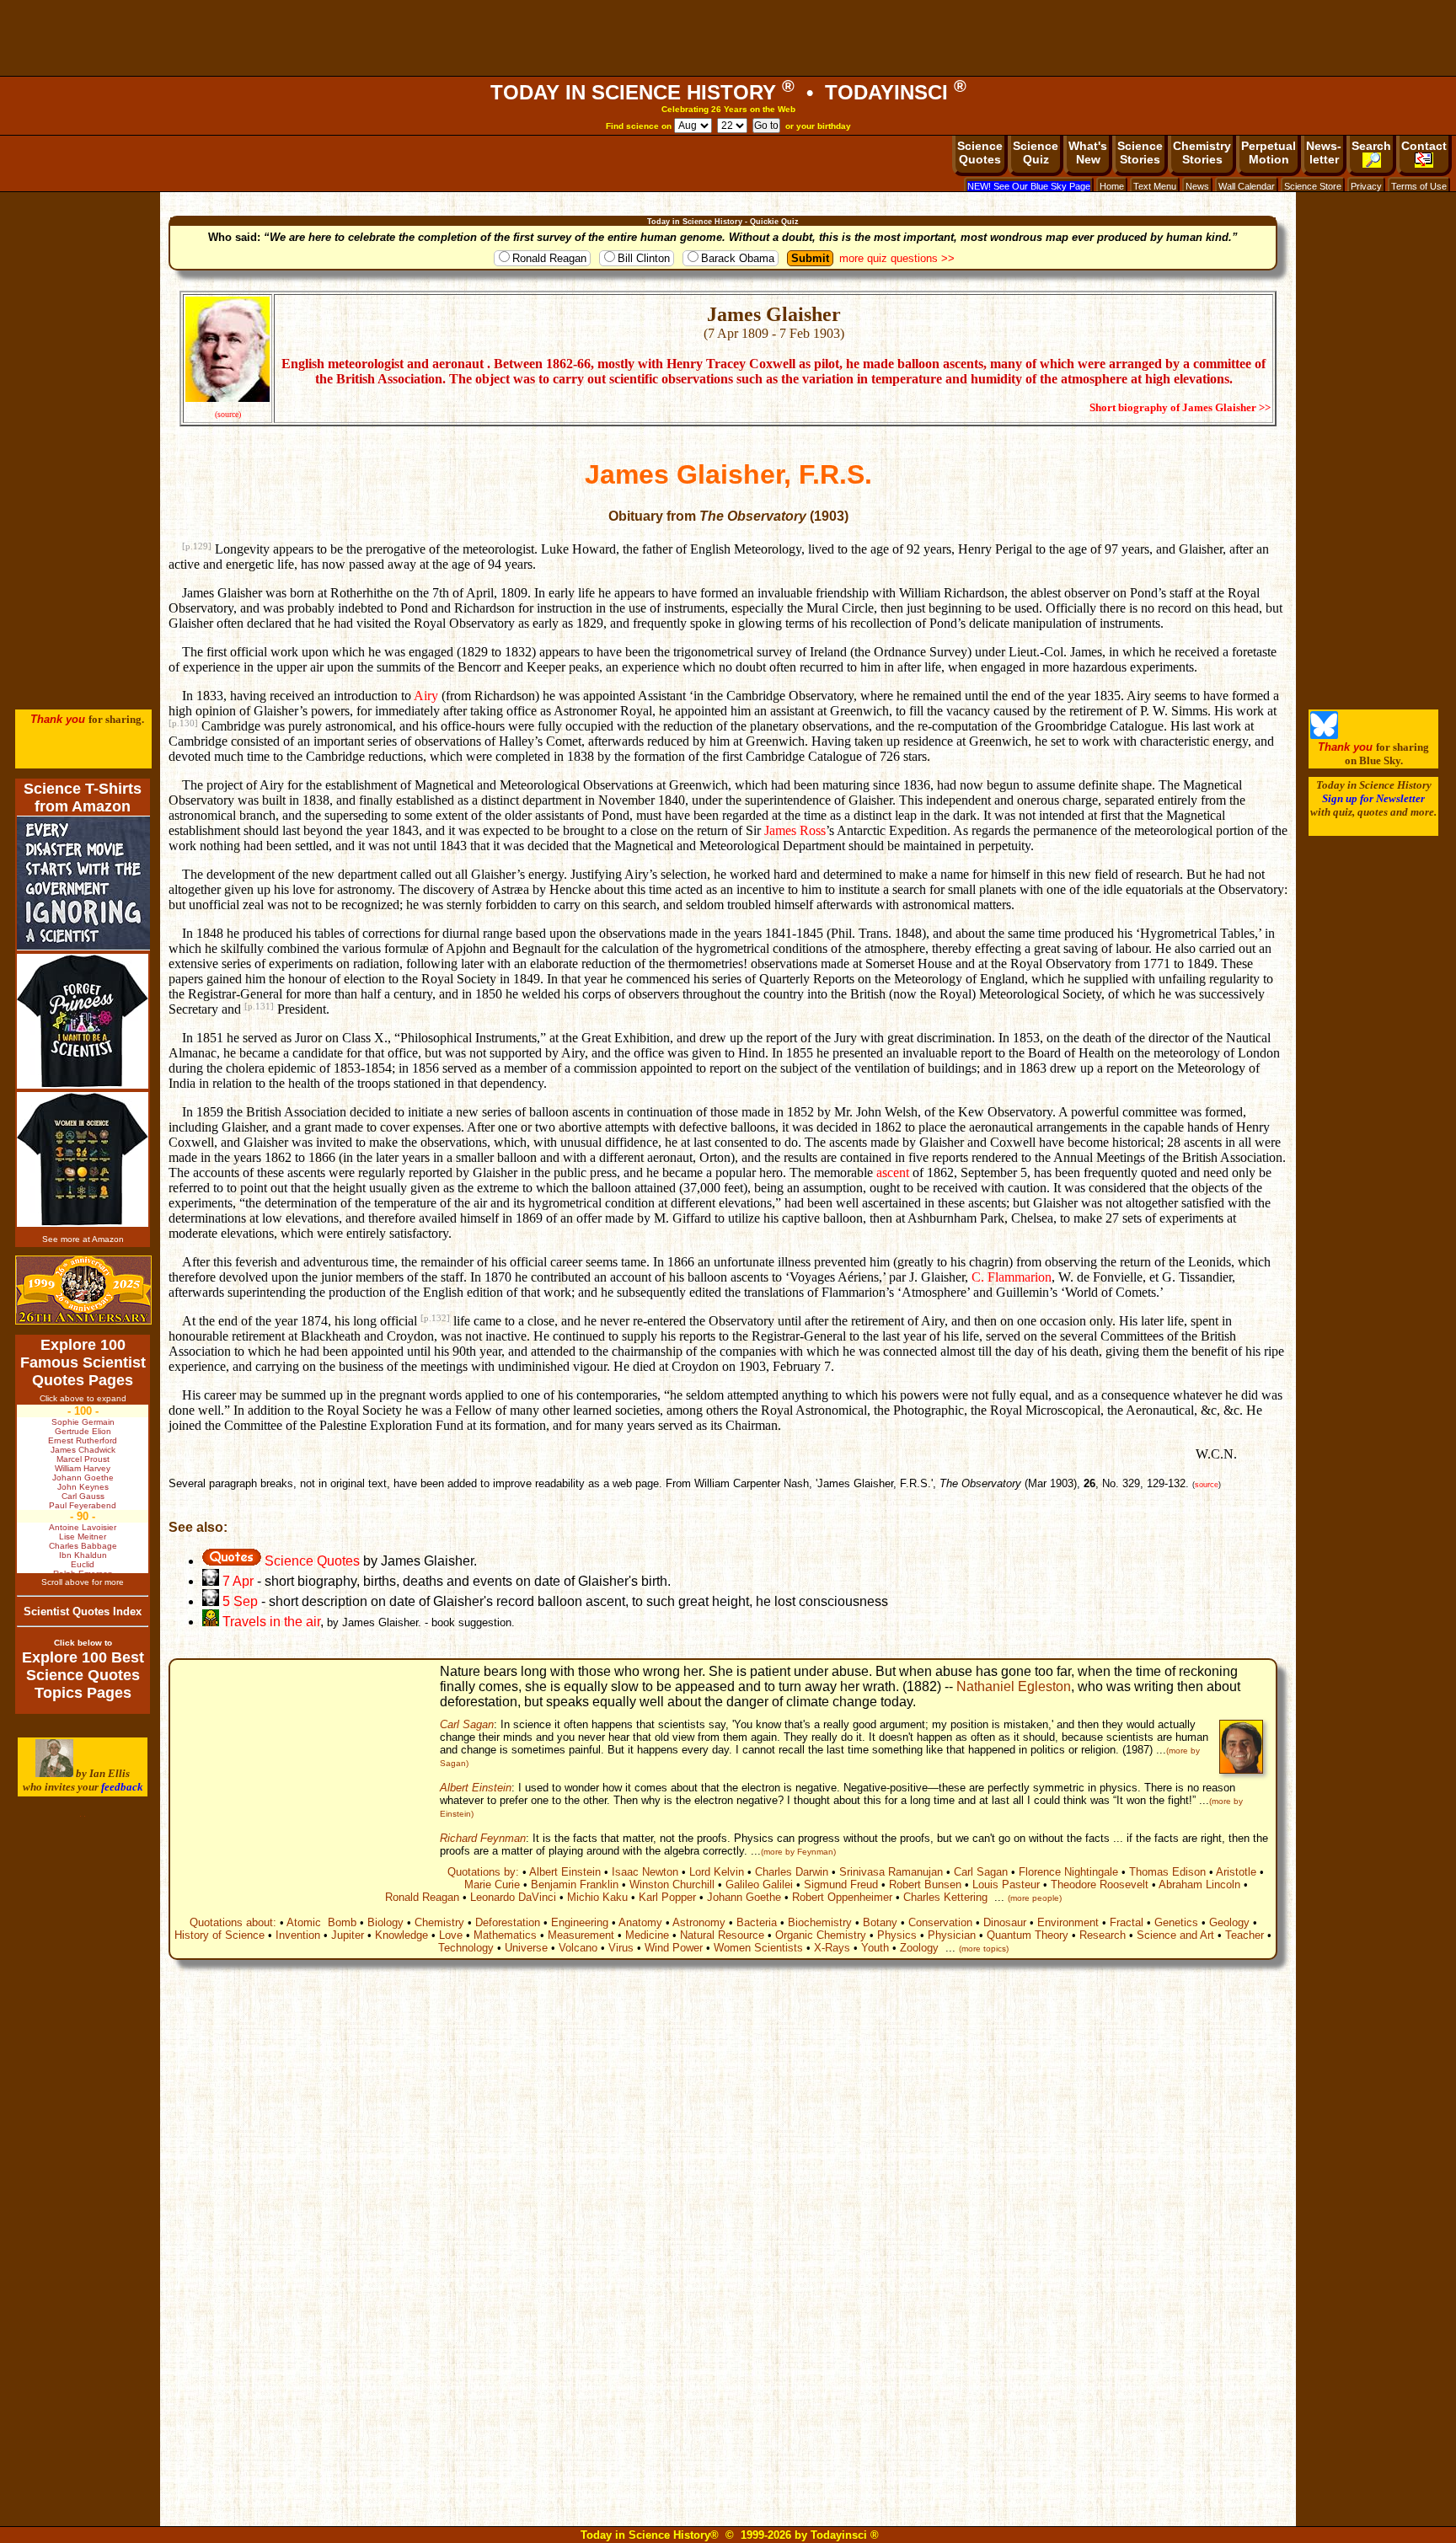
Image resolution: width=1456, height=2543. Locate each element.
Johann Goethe (744, 1897)
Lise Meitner (83, 1537)
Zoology (919, 1948)
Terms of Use (1419, 186)
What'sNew (1088, 153)
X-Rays (832, 1948)
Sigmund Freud (841, 1884)
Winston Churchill (672, 1884)
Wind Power (674, 1948)
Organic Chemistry (821, 1935)
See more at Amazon (83, 1239)
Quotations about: (233, 1922)
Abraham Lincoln (1199, 1884)
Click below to (83, 1643)
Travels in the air (270, 1622)
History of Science (219, 1935)
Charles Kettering (945, 1897)
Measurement (581, 1935)
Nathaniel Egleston (1014, 1686)
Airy (426, 696)
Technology (466, 1948)
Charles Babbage (83, 1546)
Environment (1068, 1922)
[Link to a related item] (211, 1601)
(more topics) (984, 1949)
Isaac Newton (645, 1872)
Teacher (1245, 1935)
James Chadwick (83, 1450)
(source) (228, 414)
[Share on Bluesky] (1324, 735)
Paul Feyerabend (83, 1505)
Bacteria (757, 1922)
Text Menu (1155, 186)
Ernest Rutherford (83, 1440)
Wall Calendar (1247, 186)
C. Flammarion (1012, 1277)
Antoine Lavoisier (83, 1527)
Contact (1424, 146)
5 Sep (240, 1601)
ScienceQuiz (1036, 153)
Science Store (1313, 186)
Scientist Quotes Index (83, 1611)
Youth (875, 1948)
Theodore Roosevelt (1100, 1884)
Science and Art (1175, 1935)
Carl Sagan (467, 1724)
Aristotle (1236, 1872)
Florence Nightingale (1068, 1872)
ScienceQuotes (980, 153)
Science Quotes (310, 1561)
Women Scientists (758, 1948)
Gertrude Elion (83, 1431)
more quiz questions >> (897, 258)
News (1197, 186)
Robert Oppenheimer (842, 1897)
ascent (893, 1172)
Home (1112, 186)
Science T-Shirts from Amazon (83, 798)
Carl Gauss (83, 1496)
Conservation (940, 1922)
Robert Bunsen (925, 1884)
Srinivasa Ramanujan (891, 1872)
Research (1103, 1935)
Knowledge (401, 1935)
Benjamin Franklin (575, 1884)
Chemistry (439, 1922)
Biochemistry (820, 1922)
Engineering (580, 1922)
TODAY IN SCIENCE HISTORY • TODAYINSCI (728, 92)
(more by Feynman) (798, 1852)
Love (451, 1935)
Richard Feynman (483, 1838)
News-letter (1324, 153)
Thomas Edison (1167, 1872)
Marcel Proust (83, 1459)
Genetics (1176, 1922)
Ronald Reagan (549, 258)
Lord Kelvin (717, 1872)
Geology (1229, 1922)
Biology (385, 1922)
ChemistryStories (1202, 153)
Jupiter (348, 1935)
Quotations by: (483, 1872)
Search (1371, 146)
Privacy (1366, 186)
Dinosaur (1005, 1922)
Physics (897, 1935)
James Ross (795, 830)
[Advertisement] (728, 38)
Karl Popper (667, 1897)
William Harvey (83, 1468)
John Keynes (83, 1487)
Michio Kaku (597, 1897)
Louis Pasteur (1006, 1884)
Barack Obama (738, 258)
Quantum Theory (1028, 1935)
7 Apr (236, 1581)
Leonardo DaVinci (513, 1897)
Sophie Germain (83, 1422)
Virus (621, 1948)
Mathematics (505, 1935)
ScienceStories (1140, 153)
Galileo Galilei (759, 1884)
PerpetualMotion (1269, 153)
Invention (298, 1935)
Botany (880, 1922)
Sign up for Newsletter (1373, 798)
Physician (952, 1935)
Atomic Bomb (321, 1922)
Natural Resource (722, 1935)
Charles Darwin (792, 1872)
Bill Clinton (644, 258)
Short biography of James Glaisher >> (1180, 408)
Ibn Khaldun (83, 1555)
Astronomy (699, 1922)
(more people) (1035, 1898)
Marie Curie (492, 1884)
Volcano (578, 1948)
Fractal (1127, 1922)
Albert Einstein (476, 1788)
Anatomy (640, 1922)
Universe (526, 1948)
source (1207, 1485)
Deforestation (508, 1922)
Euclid (83, 1564)
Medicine (647, 1935)
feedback (122, 1787)
